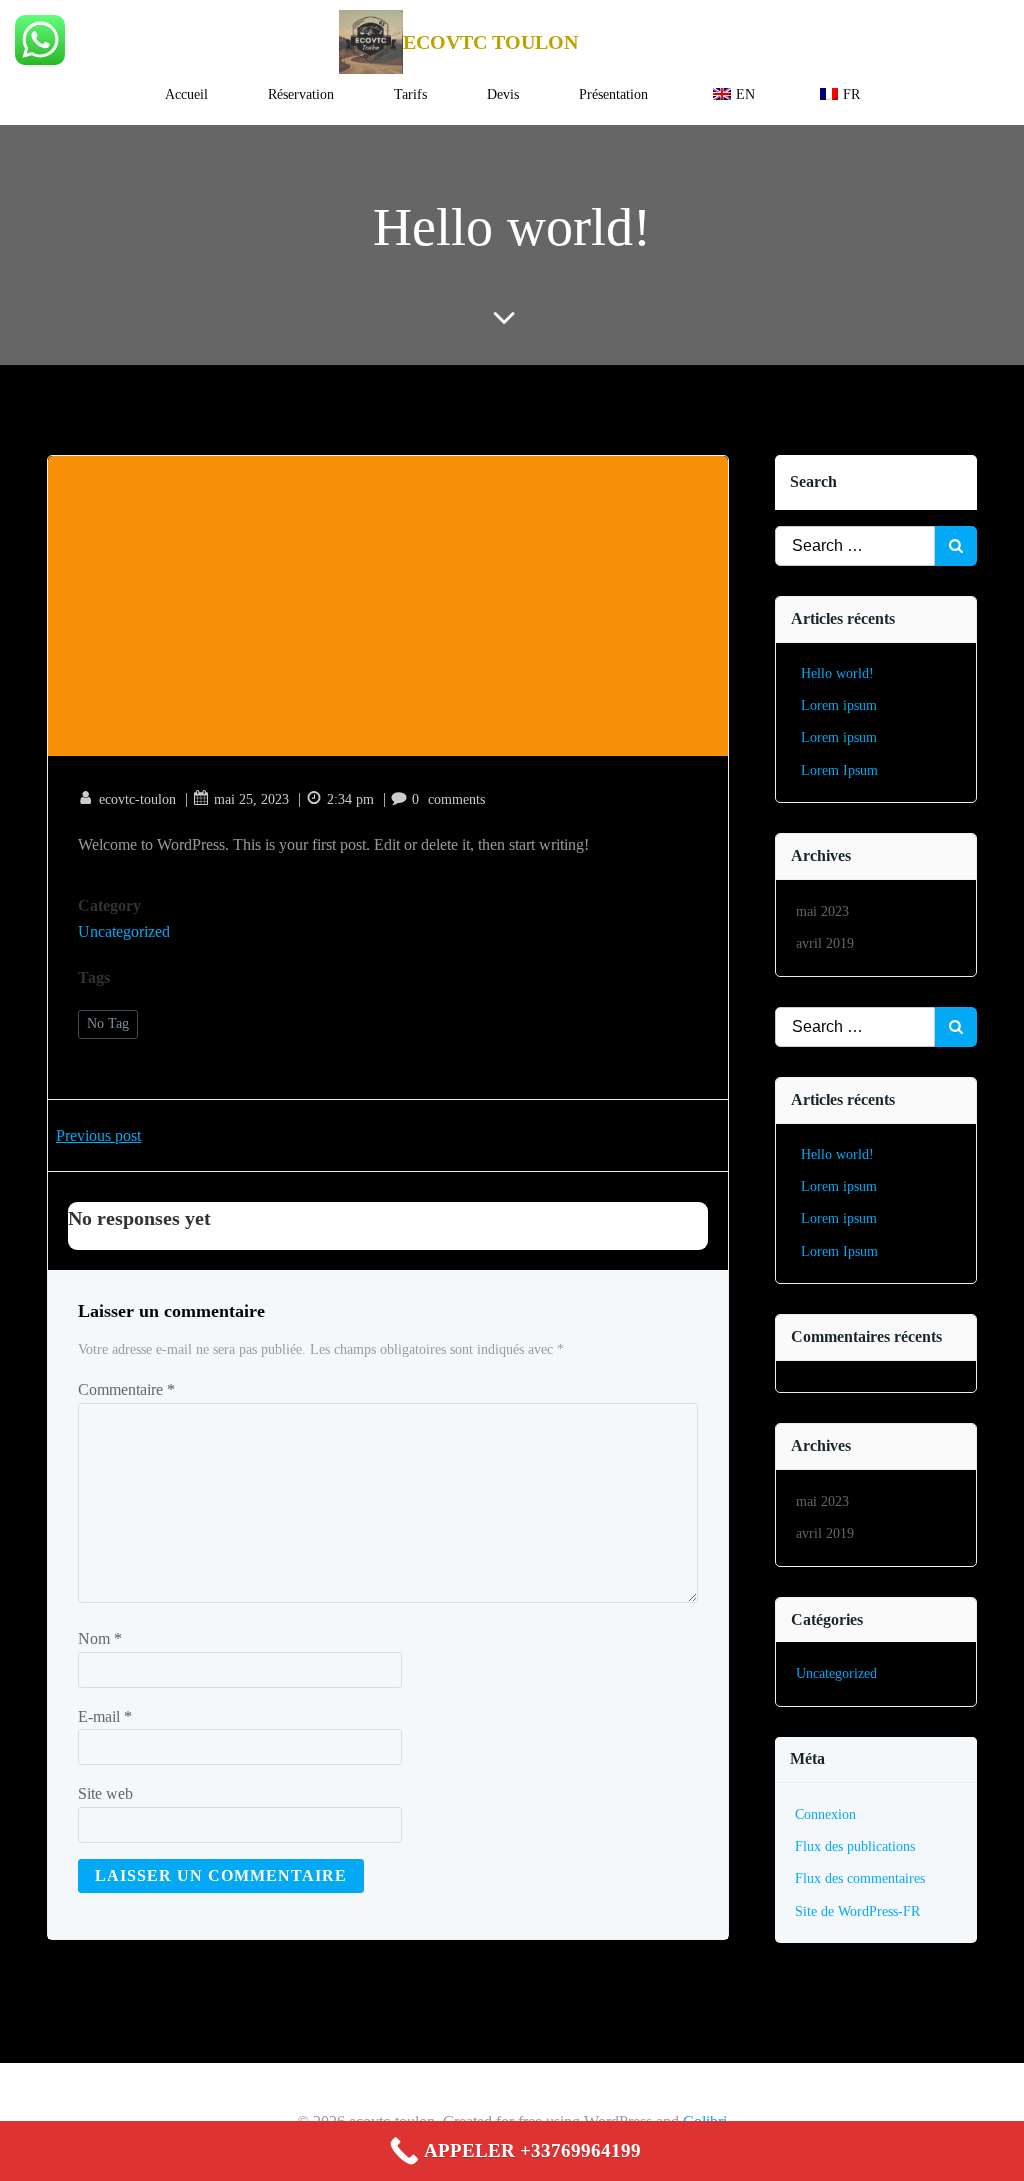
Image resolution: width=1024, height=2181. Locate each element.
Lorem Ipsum (839, 770)
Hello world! (837, 673)
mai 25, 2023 (251, 799)
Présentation (613, 94)
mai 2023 (822, 911)
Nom (100, 1638)
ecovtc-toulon (137, 799)
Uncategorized (124, 931)
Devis (503, 94)
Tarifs (410, 94)
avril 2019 (825, 943)
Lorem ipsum (839, 705)
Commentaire (126, 1389)
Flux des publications (855, 1846)
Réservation (301, 94)
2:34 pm (350, 799)
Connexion (825, 1814)
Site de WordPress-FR (857, 1911)
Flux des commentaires (860, 1878)
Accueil (186, 94)
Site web (105, 1793)
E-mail (105, 1716)
